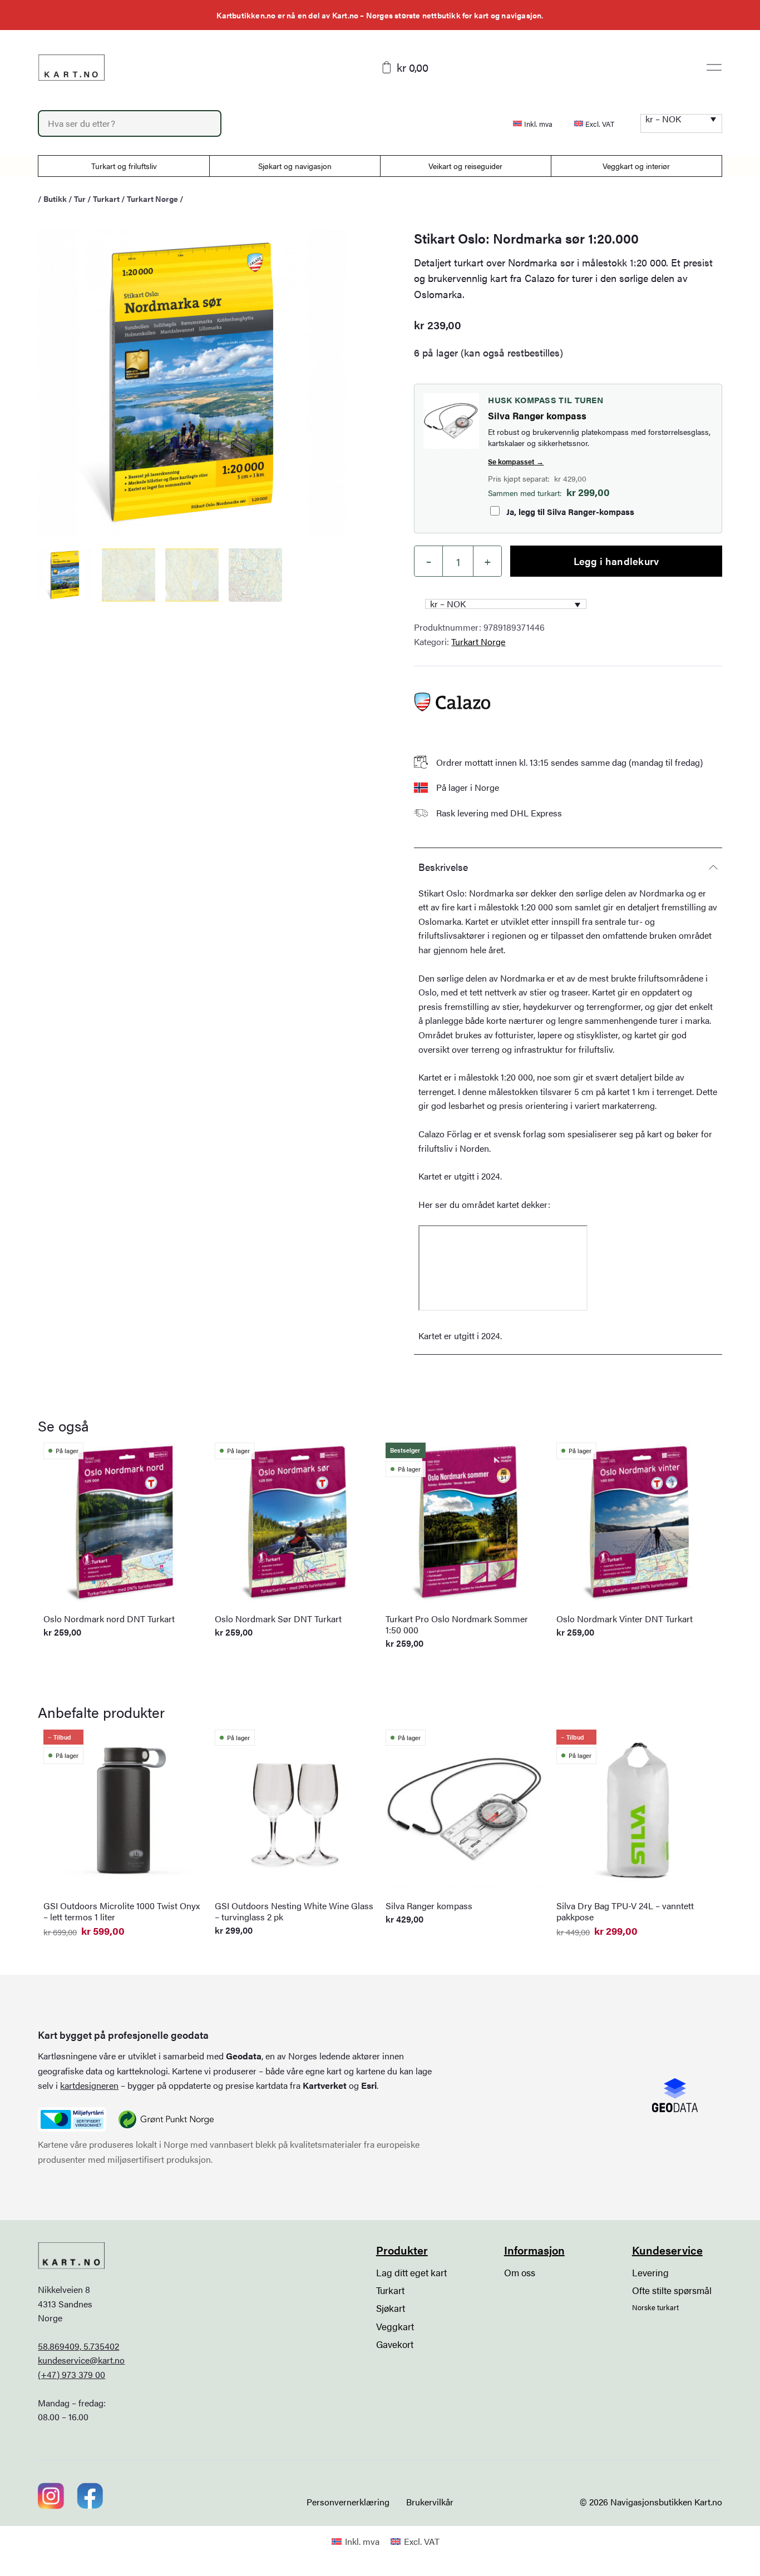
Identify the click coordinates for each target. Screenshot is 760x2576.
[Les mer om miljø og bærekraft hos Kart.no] (72, 2119)
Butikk (55, 199)
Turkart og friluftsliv (124, 166)
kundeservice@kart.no (81, 2360)
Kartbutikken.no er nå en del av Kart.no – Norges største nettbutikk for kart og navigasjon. (380, 15)
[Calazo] (452, 702)
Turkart (106, 199)
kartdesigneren (89, 2085)
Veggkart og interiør (636, 166)
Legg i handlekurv (616, 561)
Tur (80, 199)
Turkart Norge (152, 199)
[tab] (568, 866)
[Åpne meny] (714, 67)
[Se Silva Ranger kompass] (451, 421)
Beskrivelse (443, 867)
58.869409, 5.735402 (78, 2346)
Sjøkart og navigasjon (295, 166)
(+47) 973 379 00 (71, 2374)
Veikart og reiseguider (465, 166)
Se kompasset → (516, 461)
